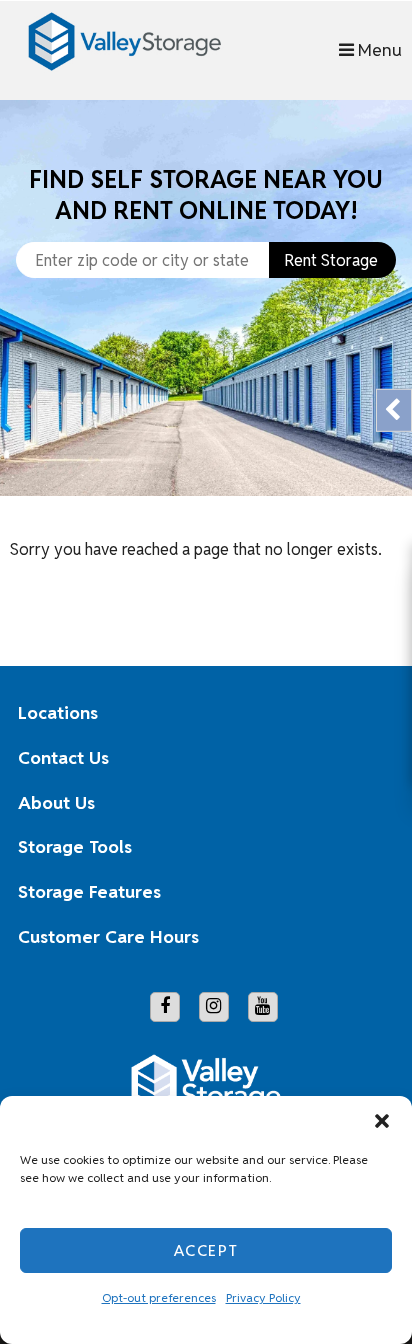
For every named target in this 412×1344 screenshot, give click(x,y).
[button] (382, 1121)
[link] (206, 424)
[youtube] (263, 1007)
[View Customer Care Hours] (364, 937)
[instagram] (214, 1007)
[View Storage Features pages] (364, 893)
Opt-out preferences (159, 1297)
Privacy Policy (263, 1297)
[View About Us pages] (364, 803)
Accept (206, 1250)
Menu (378, 49)
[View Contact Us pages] (364, 758)
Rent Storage (331, 260)
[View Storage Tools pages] (364, 848)
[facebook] (165, 1007)
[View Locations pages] (364, 713)
